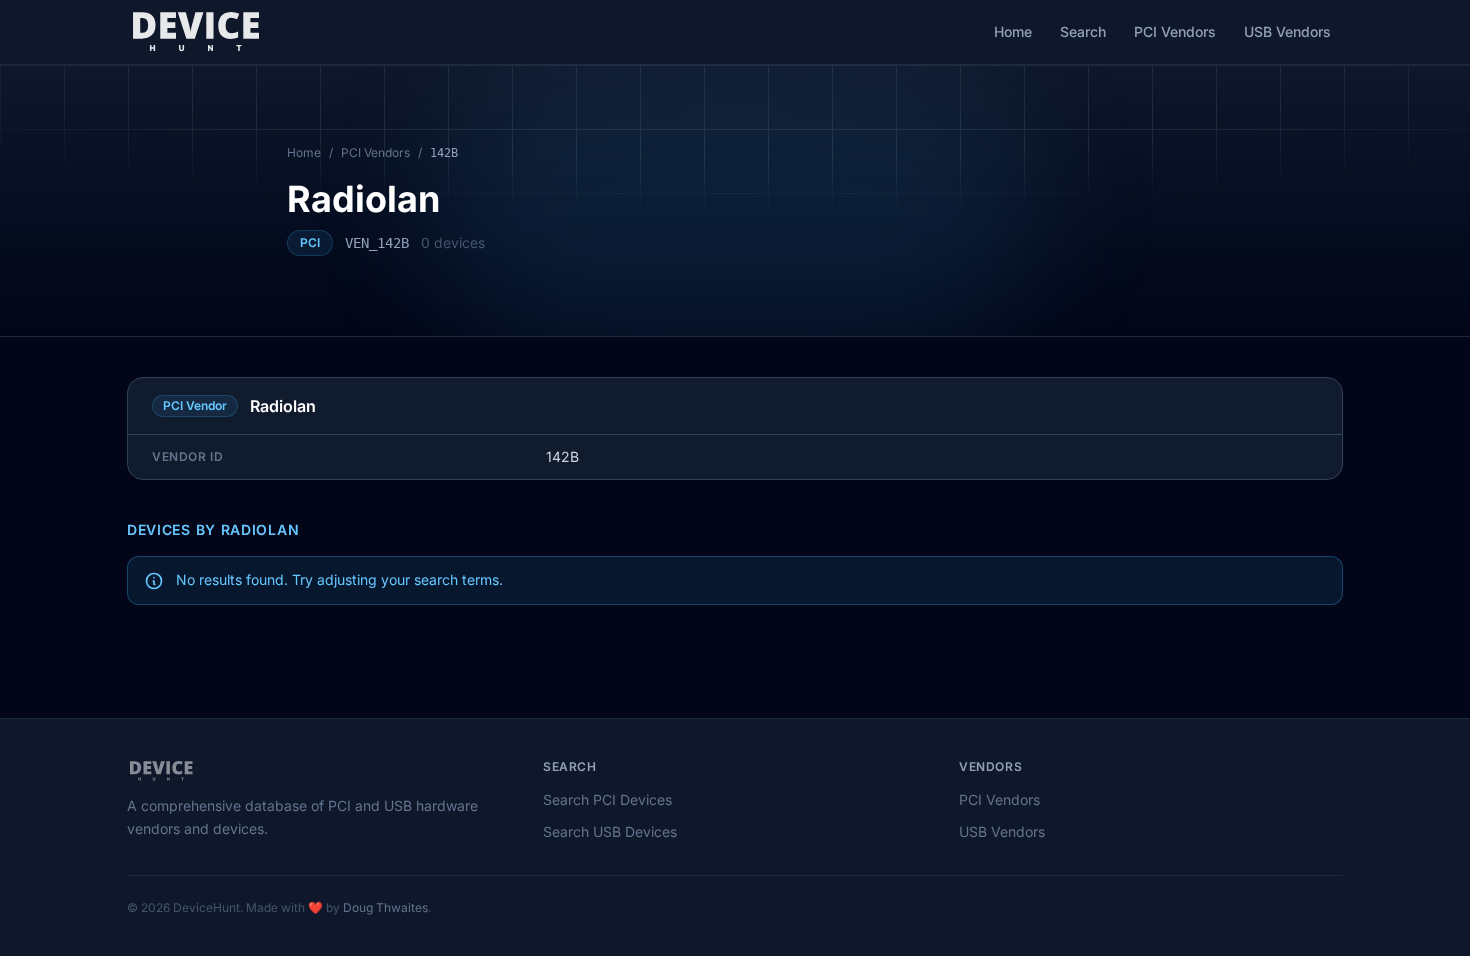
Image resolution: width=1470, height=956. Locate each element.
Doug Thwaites (385, 907)
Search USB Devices (610, 831)
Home (1013, 31)
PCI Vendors (1175, 31)
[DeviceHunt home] (195, 32)
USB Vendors (1287, 31)
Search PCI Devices (607, 799)
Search (1083, 31)
